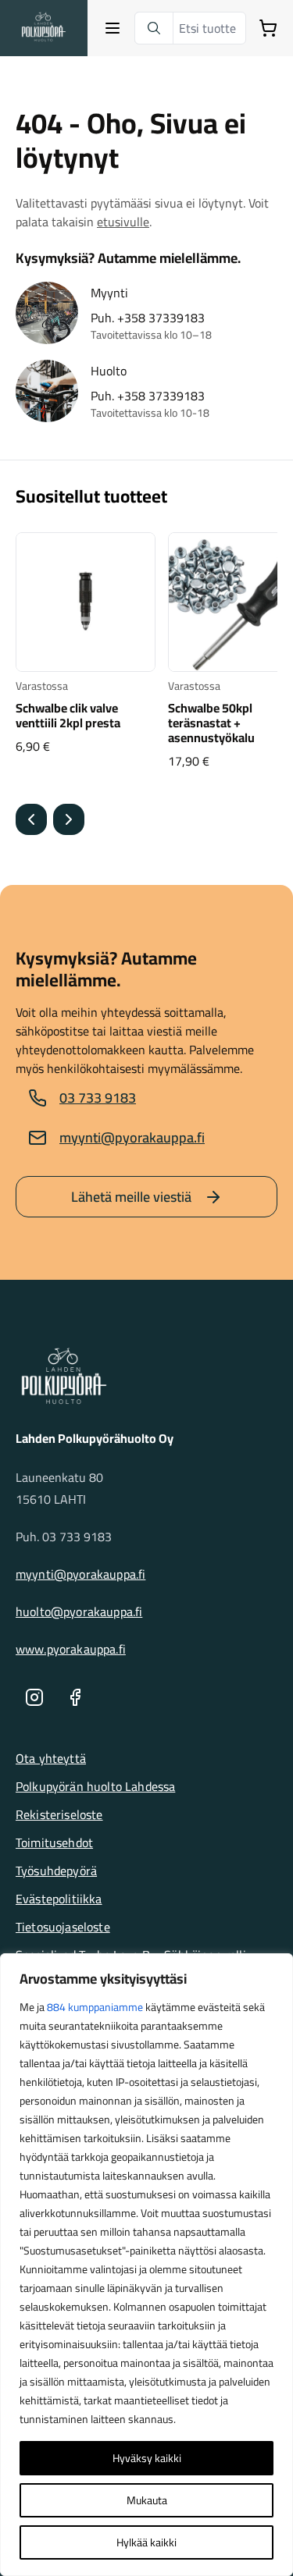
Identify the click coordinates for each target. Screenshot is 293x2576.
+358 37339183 (161, 318)
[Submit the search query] (154, 28)
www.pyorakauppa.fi (71, 1649)
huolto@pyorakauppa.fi (79, 1611)
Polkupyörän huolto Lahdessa (95, 1786)
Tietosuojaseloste (63, 1927)
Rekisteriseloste (59, 1814)
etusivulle (123, 222)
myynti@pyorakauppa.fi (132, 1137)
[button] (31, 819)
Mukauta (147, 2500)
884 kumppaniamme (95, 2007)
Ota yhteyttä (51, 1758)
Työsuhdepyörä (56, 1871)
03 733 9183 (98, 1098)
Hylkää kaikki (146, 2542)
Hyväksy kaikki (147, 2458)
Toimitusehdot (54, 1842)
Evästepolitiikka (59, 1899)
